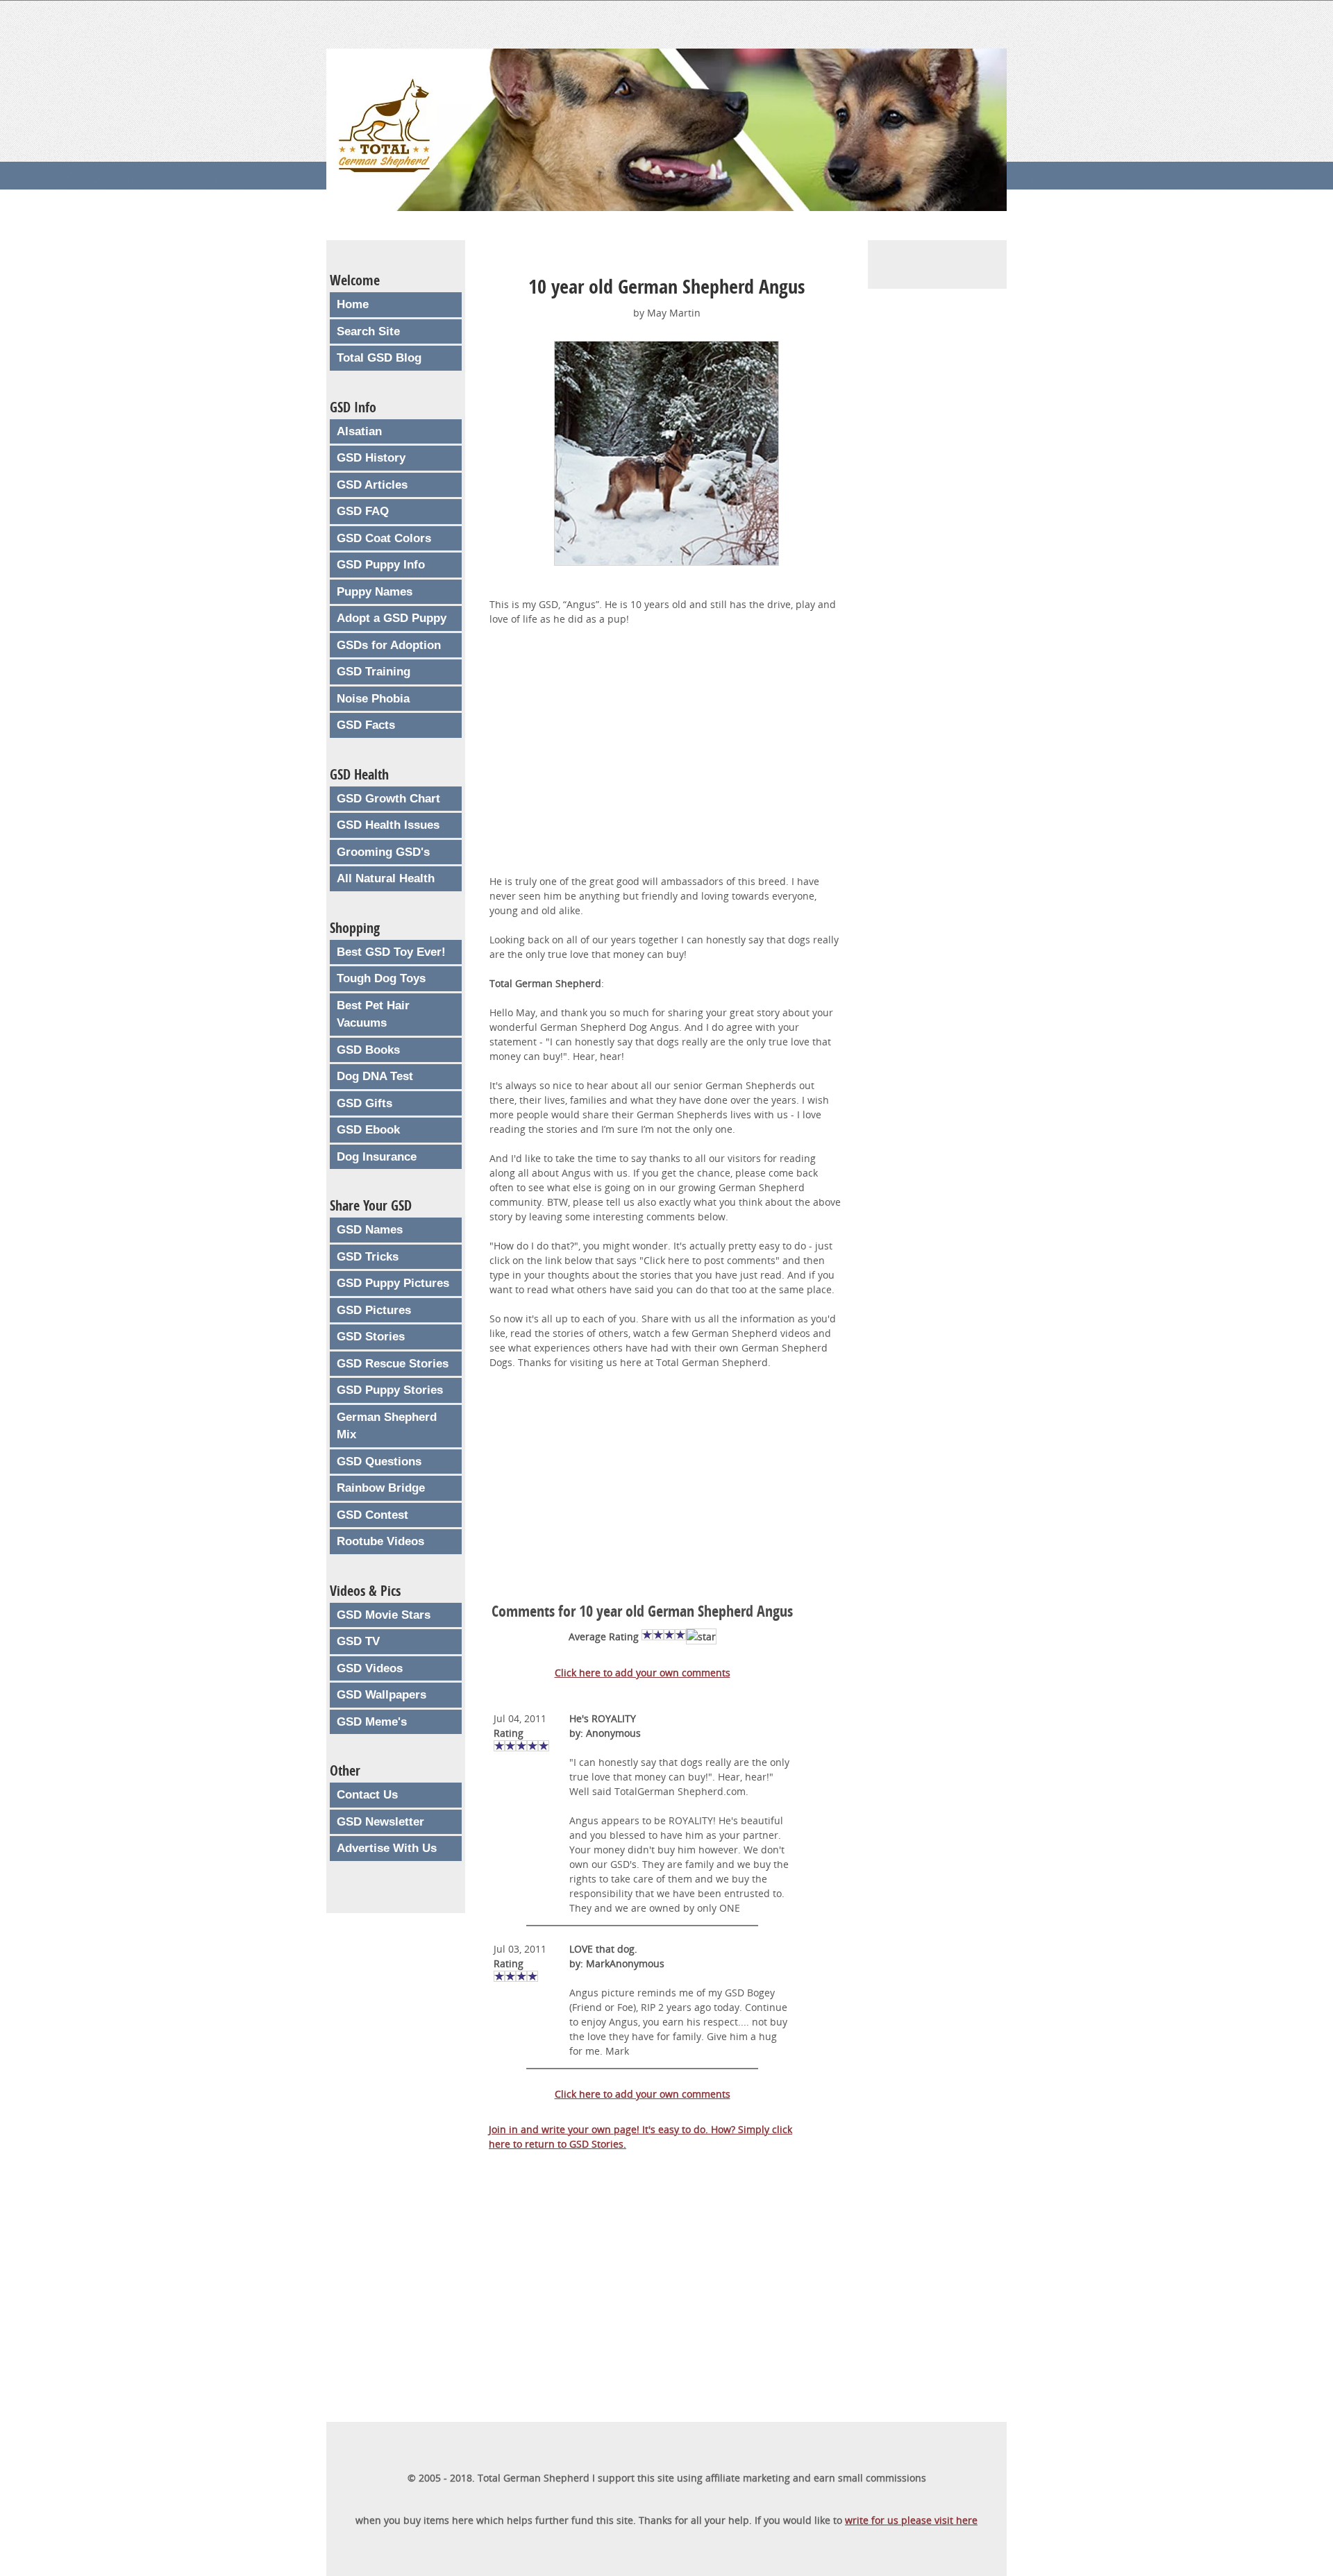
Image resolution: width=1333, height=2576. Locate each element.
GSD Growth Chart (388, 799)
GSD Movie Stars (384, 1615)
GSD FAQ (363, 511)
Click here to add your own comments (643, 1673)
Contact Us (367, 1795)
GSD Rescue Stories (393, 1364)
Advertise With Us (387, 1848)
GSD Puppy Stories (390, 1390)
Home (353, 304)
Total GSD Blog (379, 358)
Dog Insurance (377, 1157)
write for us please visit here (911, 2520)
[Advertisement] (666, 759)
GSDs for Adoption (389, 645)
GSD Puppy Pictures (393, 1283)
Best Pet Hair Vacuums (373, 1015)
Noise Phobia (373, 699)
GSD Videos (370, 1668)
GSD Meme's (372, 1722)
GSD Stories (371, 1337)
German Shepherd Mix (387, 1426)
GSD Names (370, 1230)
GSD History (371, 458)
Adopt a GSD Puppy (392, 618)
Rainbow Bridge (381, 1488)
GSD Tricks (368, 1257)
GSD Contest (372, 1515)
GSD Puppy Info (381, 565)
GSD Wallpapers (382, 1695)
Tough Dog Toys (381, 978)
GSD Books (368, 1050)
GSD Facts (366, 725)
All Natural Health (386, 878)
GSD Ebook (368, 1130)
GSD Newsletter (380, 1822)
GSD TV (358, 1641)
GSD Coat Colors (384, 538)
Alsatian (359, 431)
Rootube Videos (380, 1541)
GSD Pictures (374, 1310)
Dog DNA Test (375, 1076)
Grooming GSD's (383, 852)
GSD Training (374, 672)
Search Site (368, 331)
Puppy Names (375, 592)
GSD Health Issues (388, 825)
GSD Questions (379, 1462)
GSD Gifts (364, 1103)
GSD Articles (372, 485)
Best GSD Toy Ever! (391, 952)
